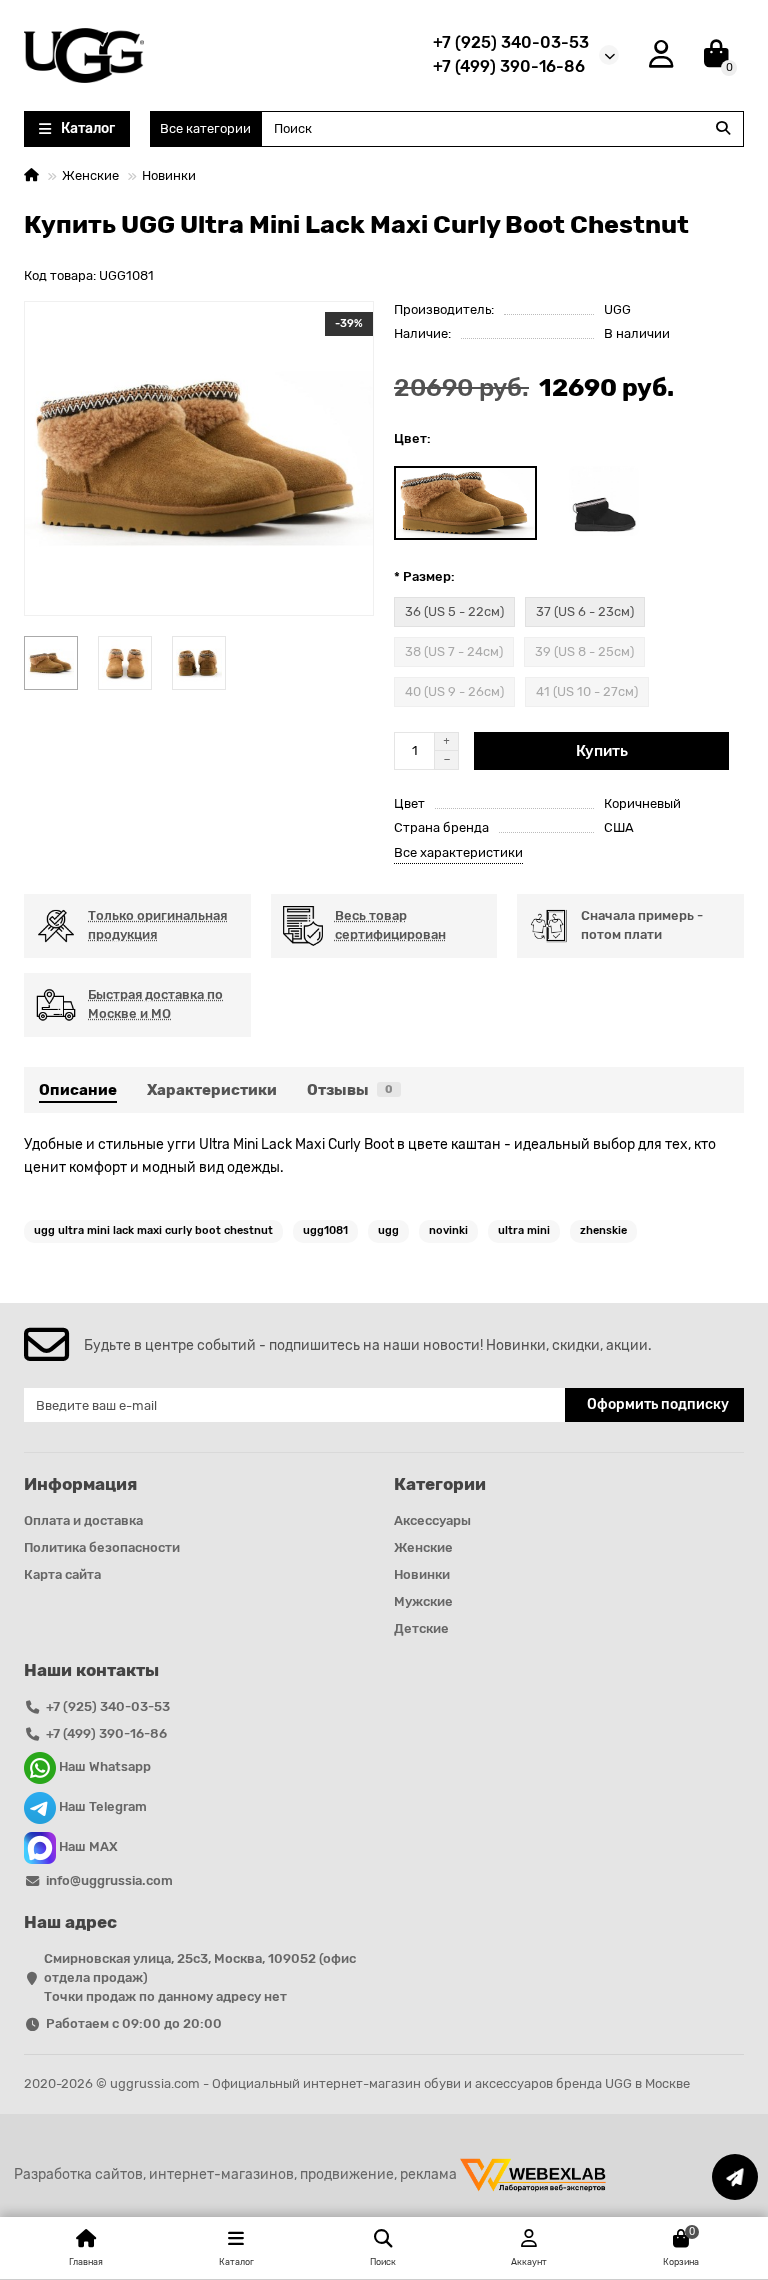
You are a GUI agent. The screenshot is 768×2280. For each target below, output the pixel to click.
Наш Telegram (101, 1807)
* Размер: (424, 576)
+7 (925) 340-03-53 (511, 42)
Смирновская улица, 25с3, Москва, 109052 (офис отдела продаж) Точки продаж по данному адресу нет (200, 1977)
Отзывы (350, 1090)
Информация (80, 1484)
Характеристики (212, 1090)
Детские (421, 1628)
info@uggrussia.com (109, 1880)
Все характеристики (458, 852)
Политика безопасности (102, 1547)
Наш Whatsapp (103, 1767)
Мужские (423, 1601)
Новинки (169, 175)
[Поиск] (723, 129)
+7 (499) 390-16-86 (509, 66)
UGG (617, 309)
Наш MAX (87, 1847)
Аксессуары (432, 1520)
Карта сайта (62, 1574)
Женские (90, 175)
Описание (78, 1090)
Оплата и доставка (83, 1520)
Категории (440, 1484)
